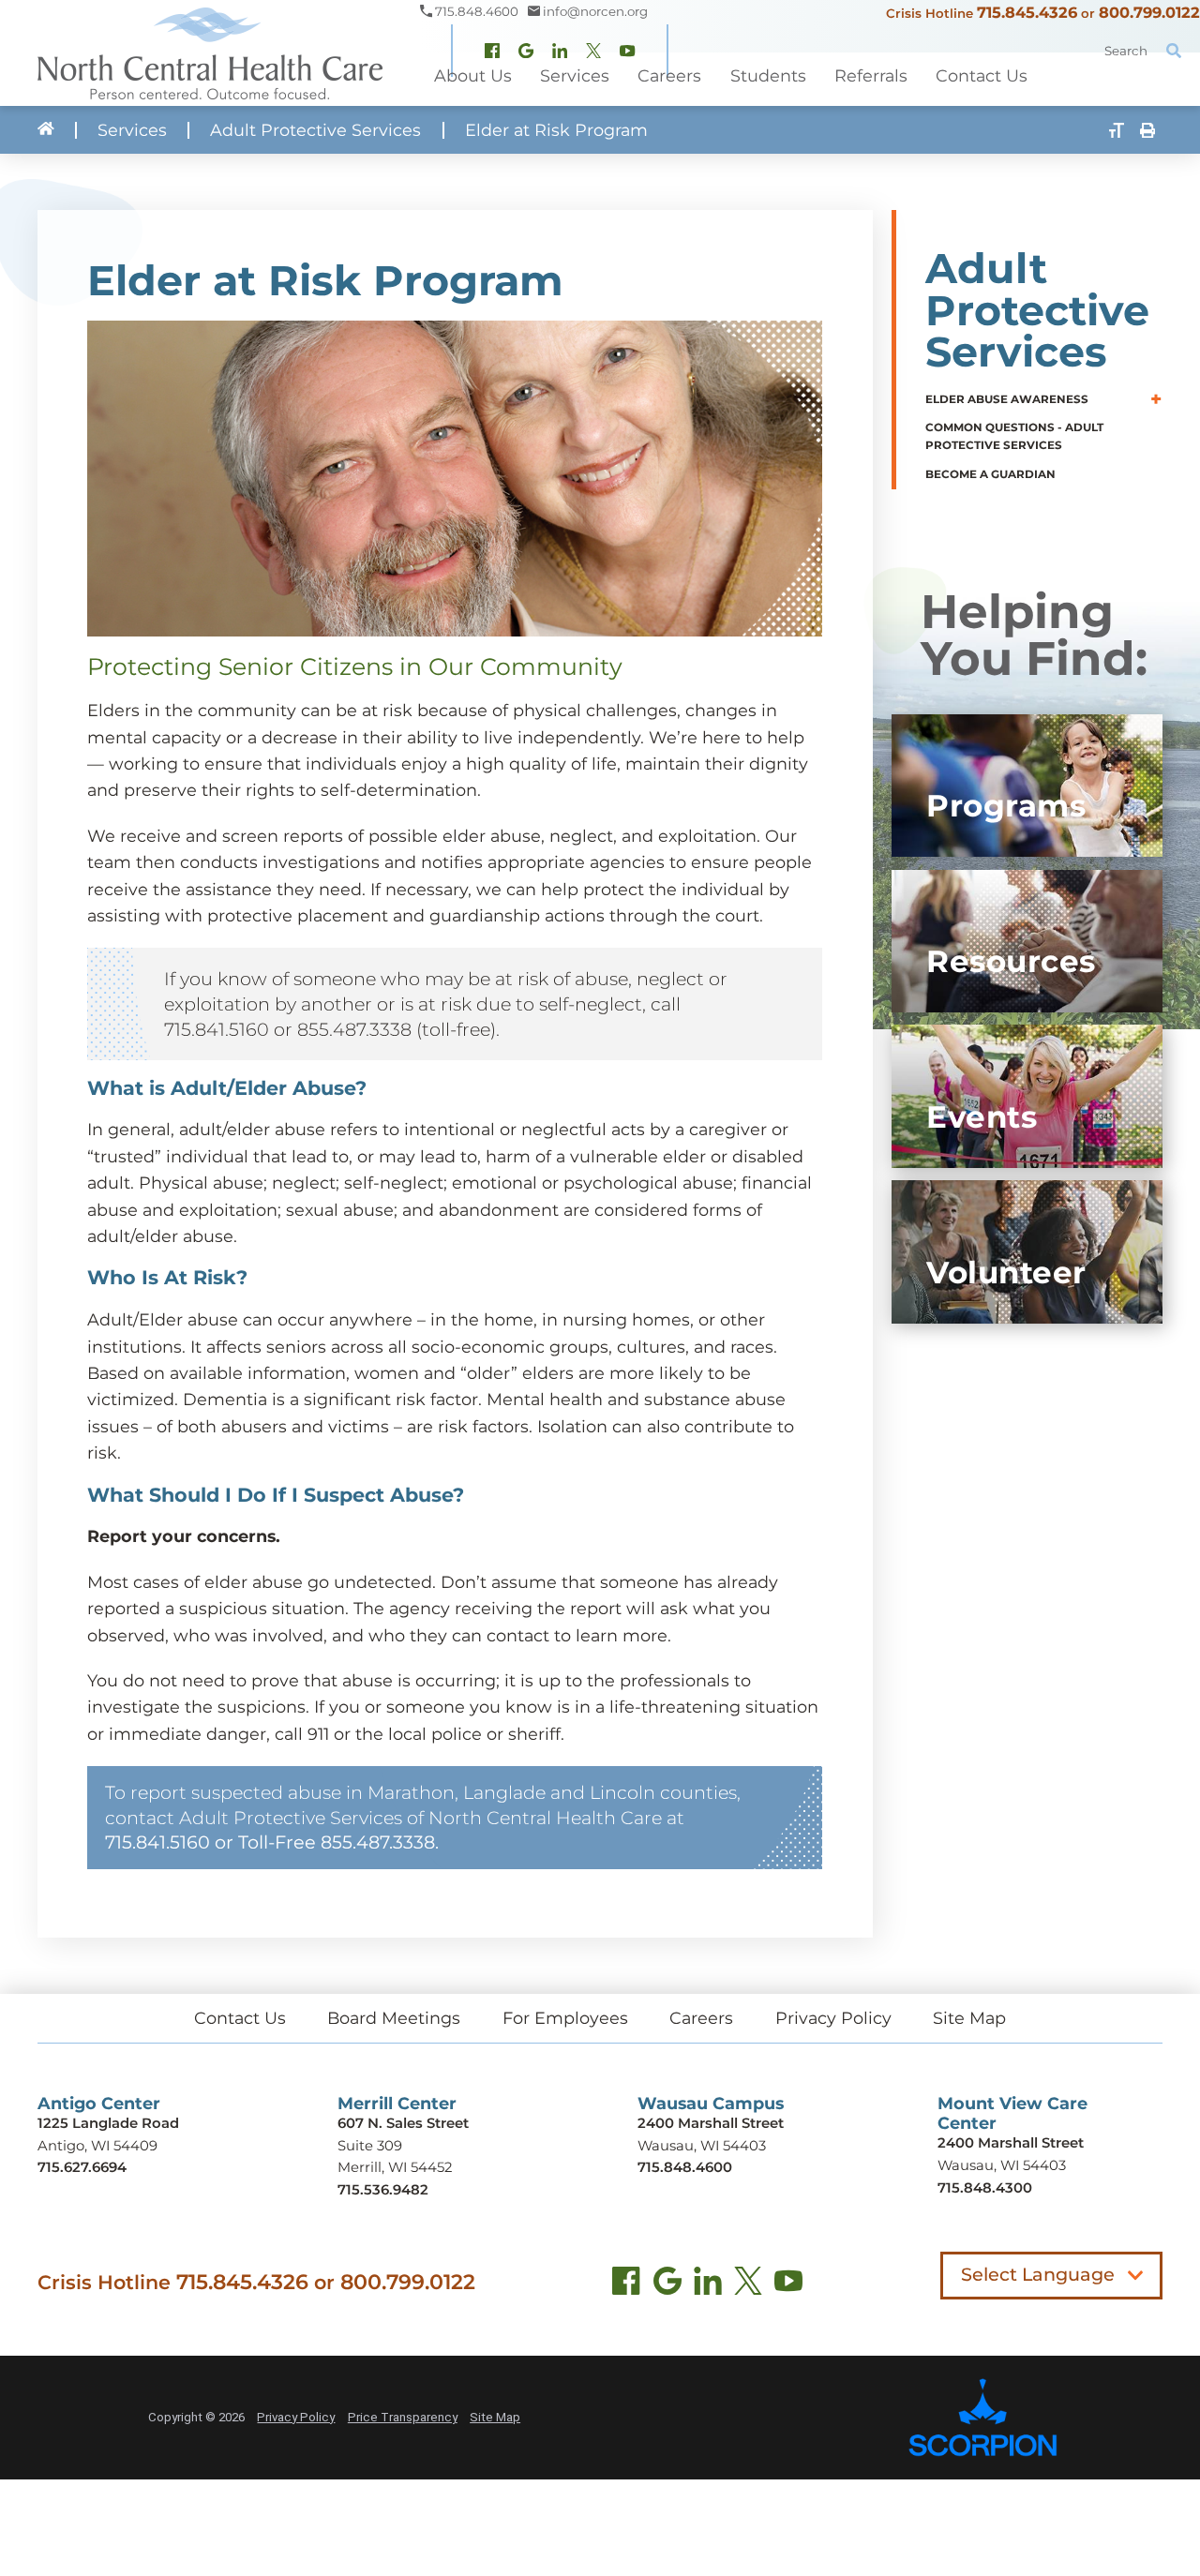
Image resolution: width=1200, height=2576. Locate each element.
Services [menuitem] (575, 75)
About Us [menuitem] (473, 75)
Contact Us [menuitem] (982, 75)
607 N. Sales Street (403, 2123)
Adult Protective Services (315, 130)
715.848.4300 (985, 2188)
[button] (1156, 400)
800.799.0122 (1149, 12)
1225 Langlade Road (108, 2123)
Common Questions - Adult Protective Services (1014, 436)
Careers (701, 2018)
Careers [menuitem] (669, 75)
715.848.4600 (685, 2167)
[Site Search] (1174, 51)
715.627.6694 (82, 2167)
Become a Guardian (990, 474)
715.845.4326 (1027, 12)
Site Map (969, 2018)
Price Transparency (403, 2417)
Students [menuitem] (768, 75)
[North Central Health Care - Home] (210, 53)
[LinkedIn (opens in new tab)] (708, 2285)
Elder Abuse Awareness (1007, 399)
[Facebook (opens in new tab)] (626, 2285)
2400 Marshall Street (711, 2123)
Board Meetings (394, 2018)
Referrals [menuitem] (871, 75)
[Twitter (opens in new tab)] (748, 2285)
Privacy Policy (833, 2018)
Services (132, 130)
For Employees (565, 2018)
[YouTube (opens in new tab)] (788, 2285)
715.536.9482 (383, 2190)
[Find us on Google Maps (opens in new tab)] (667, 2285)
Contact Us (240, 2018)
